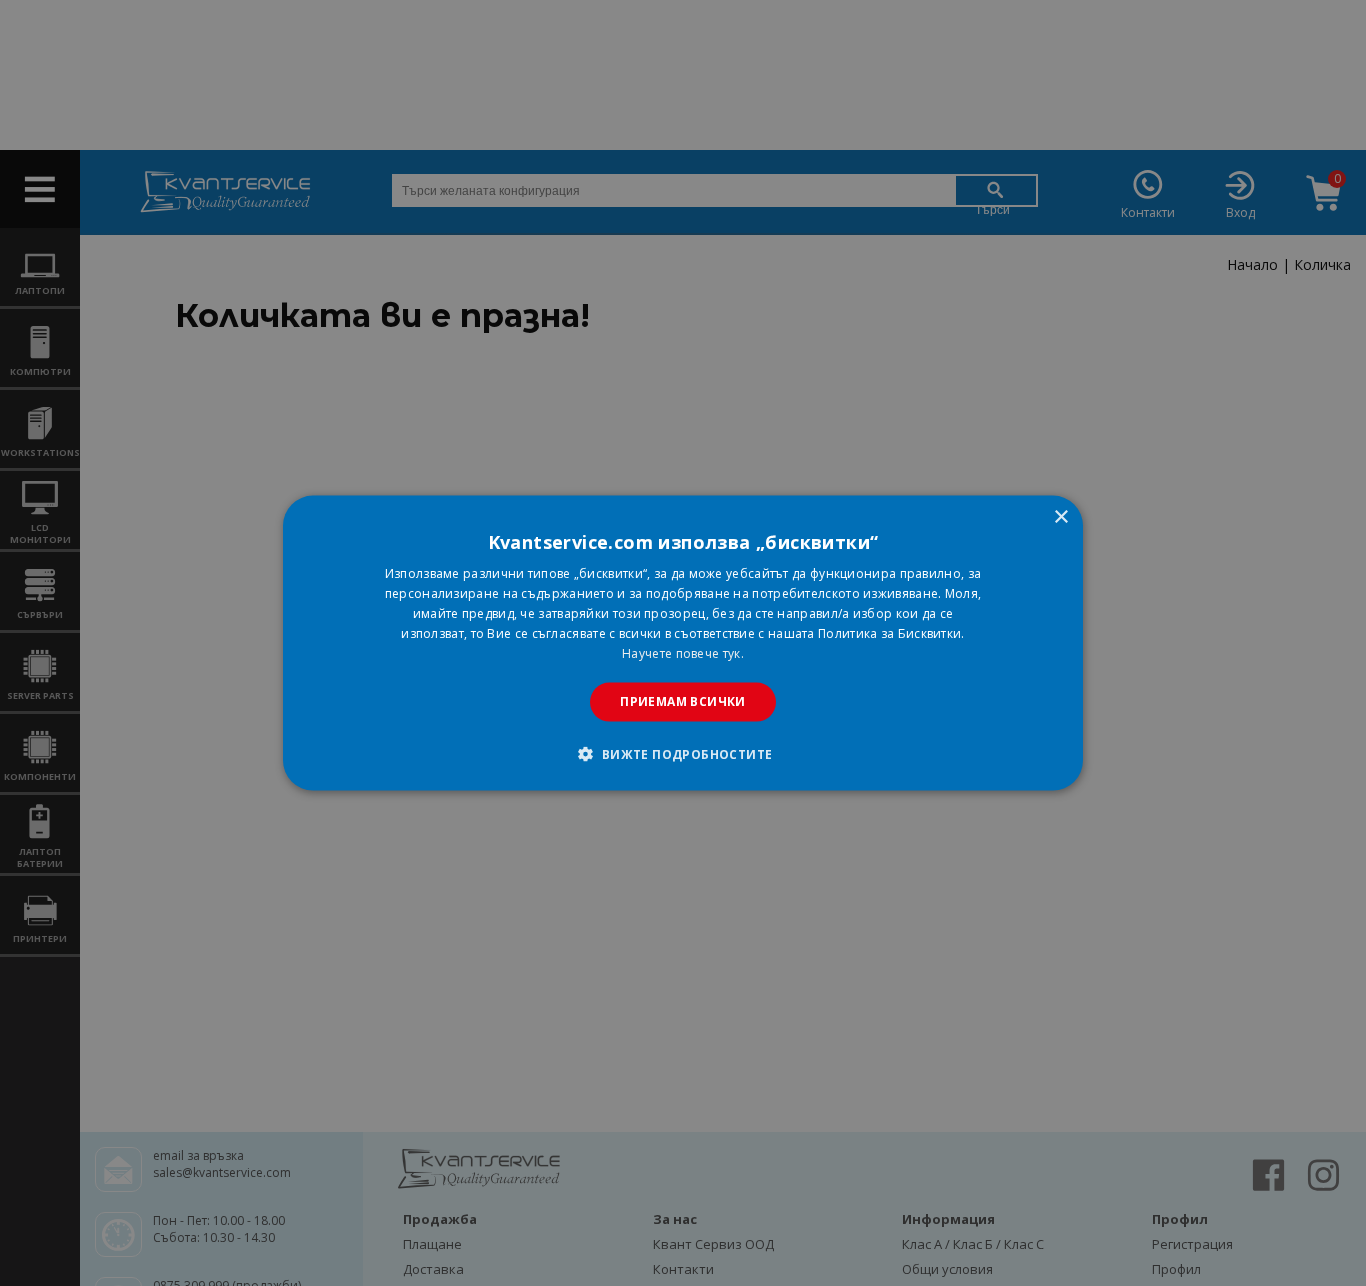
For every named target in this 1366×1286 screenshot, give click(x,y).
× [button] (1060, 517)
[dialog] (683, 643)
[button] (682, 753)
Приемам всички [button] (683, 701)
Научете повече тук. (683, 652)
